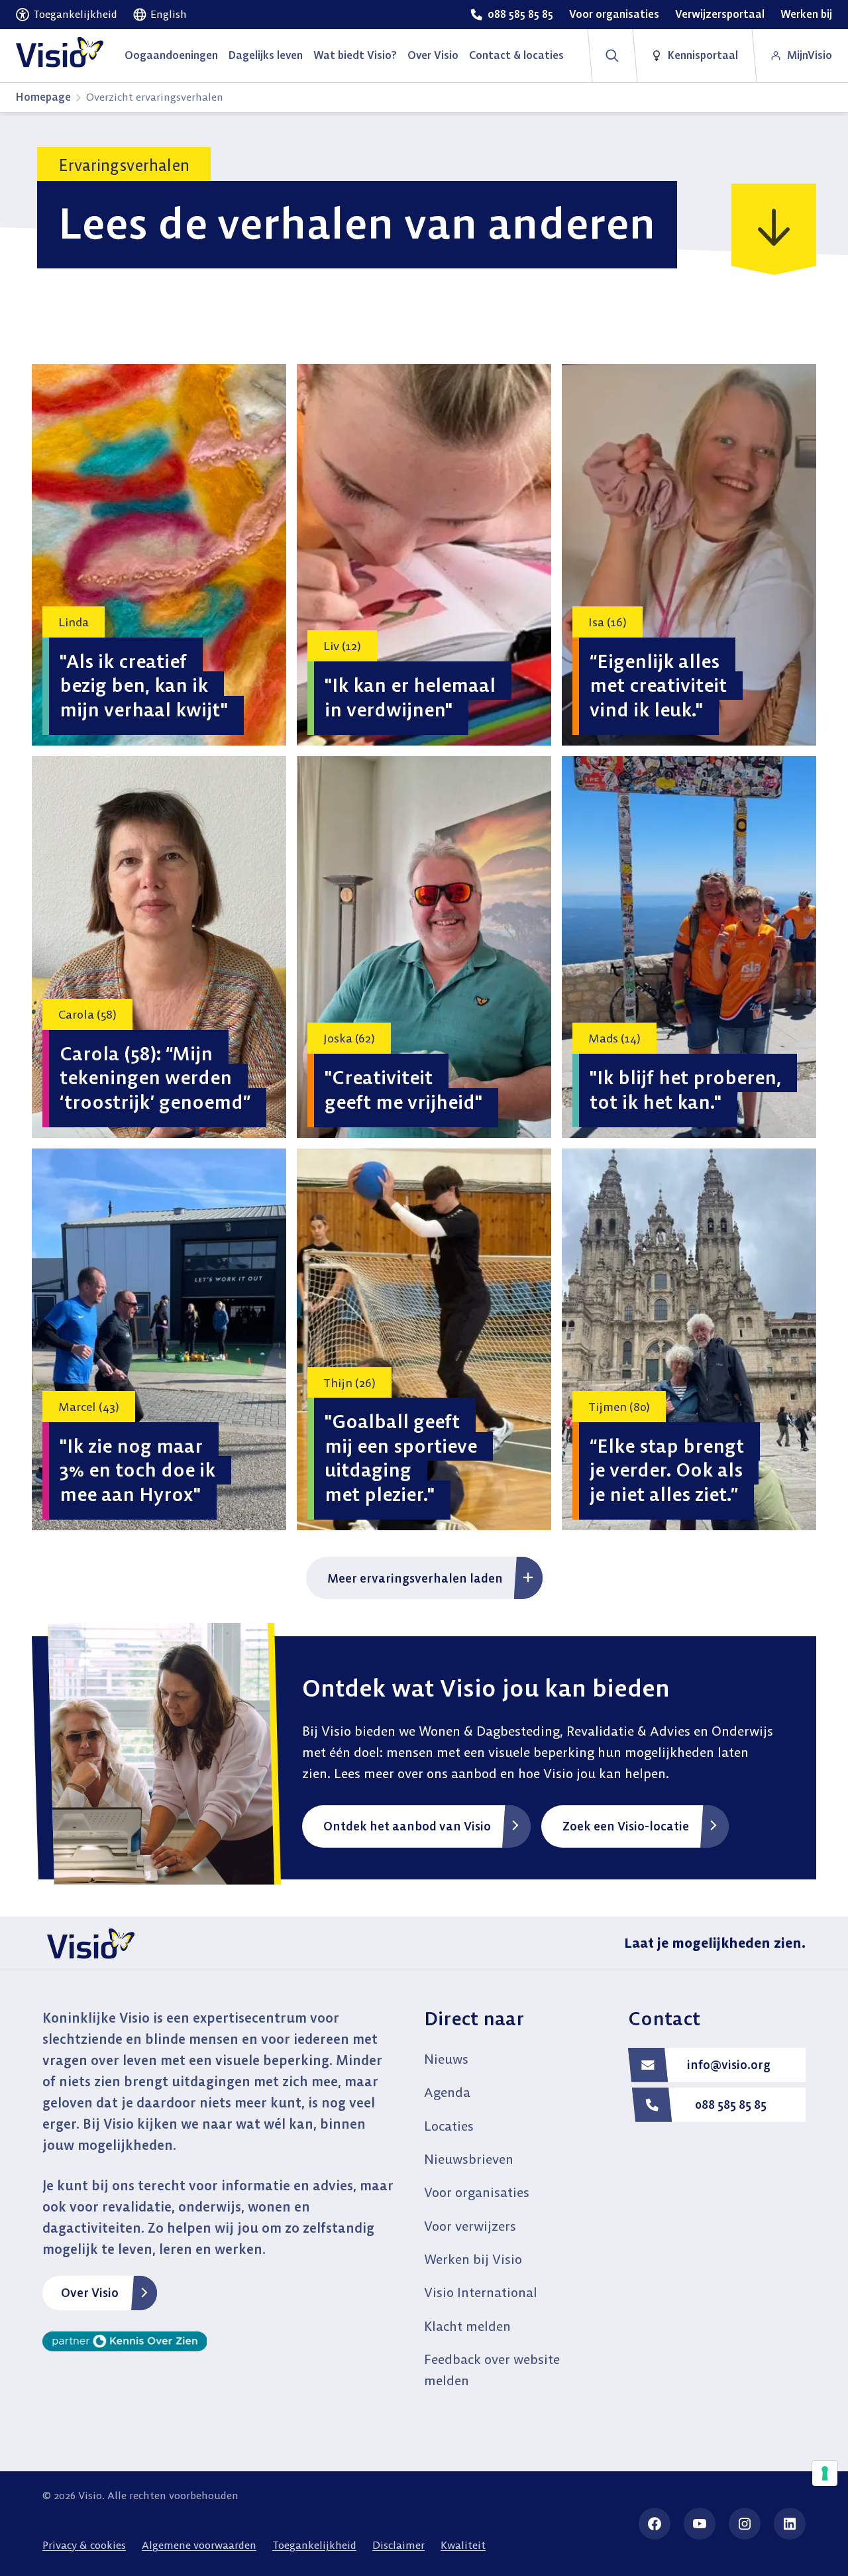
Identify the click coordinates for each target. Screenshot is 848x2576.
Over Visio (90, 2293)
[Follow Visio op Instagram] (745, 2524)
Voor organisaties (477, 2192)
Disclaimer (398, 2545)
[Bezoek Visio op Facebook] (655, 2524)
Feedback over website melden (492, 2370)
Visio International (481, 2292)
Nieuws (446, 2059)
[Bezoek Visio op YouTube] (700, 2524)
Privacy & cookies (84, 2545)
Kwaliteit (463, 2545)
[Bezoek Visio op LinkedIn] (790, 2524)
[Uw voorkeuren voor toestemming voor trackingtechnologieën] (825, 2473)
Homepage (43, 97)
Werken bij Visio (473, 2259)
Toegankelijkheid (314, 2545)
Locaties (449, 2126)
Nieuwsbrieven (469, 2159)
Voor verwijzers (470, 2226)
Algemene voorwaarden (199, 2545)
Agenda (447, 2092)
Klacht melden (467, 2326)
